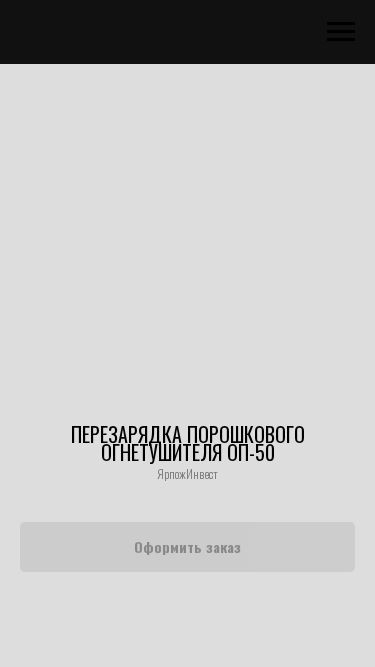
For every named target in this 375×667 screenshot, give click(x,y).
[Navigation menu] (341, 32)
